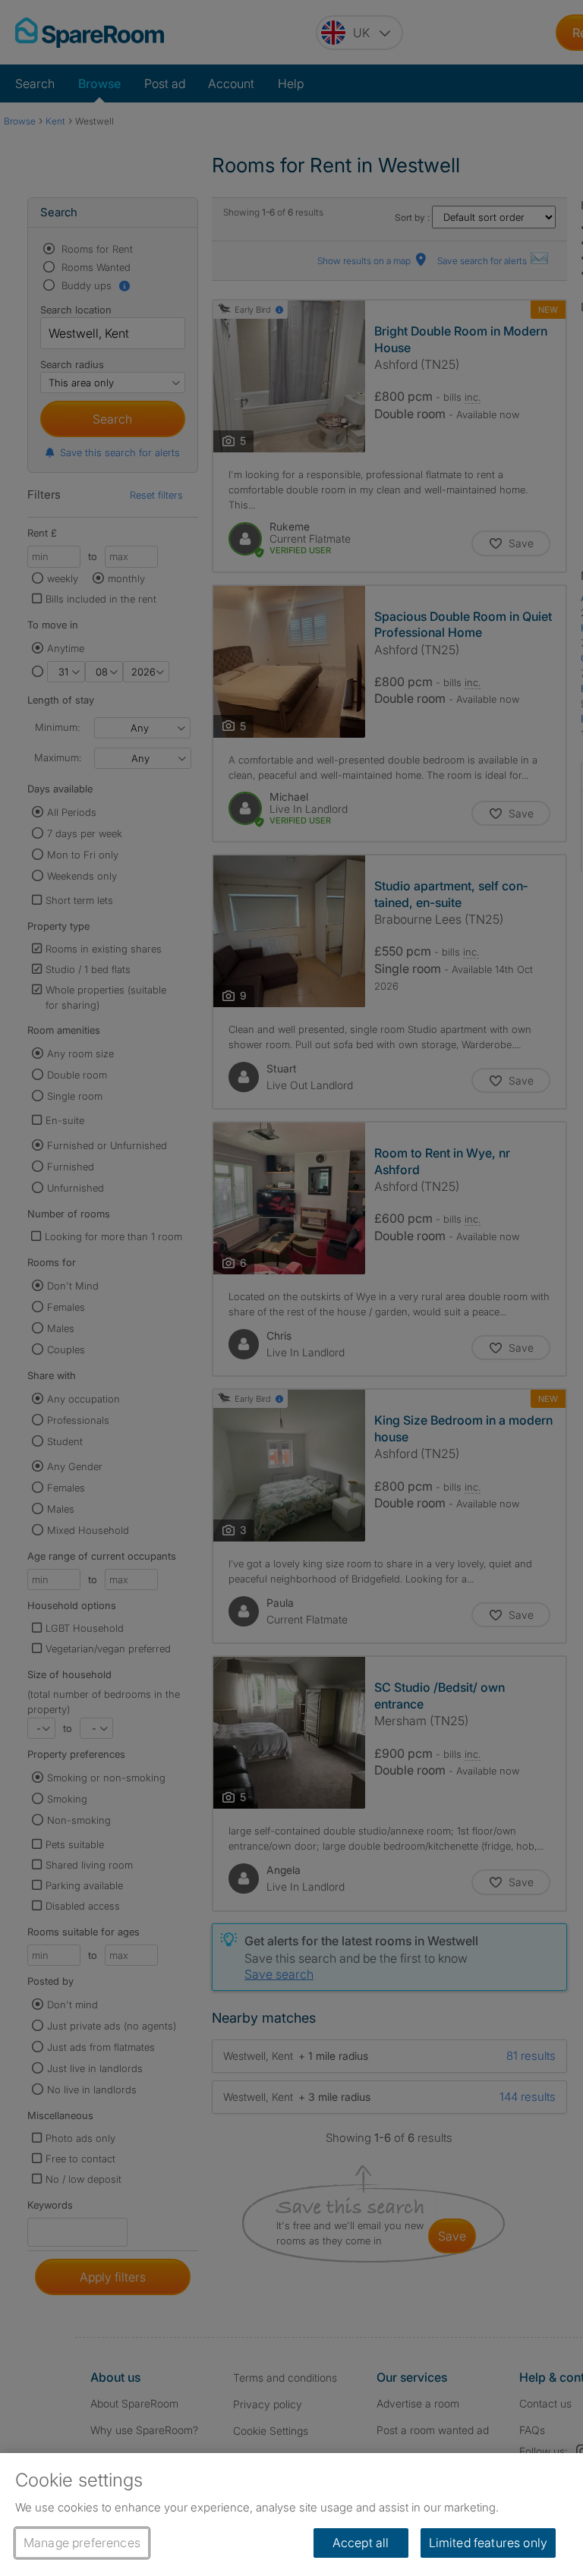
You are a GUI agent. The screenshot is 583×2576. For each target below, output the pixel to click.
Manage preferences (82, 2543)
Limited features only (488, 2543)
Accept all (361, 2543)
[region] (291, 2515)
